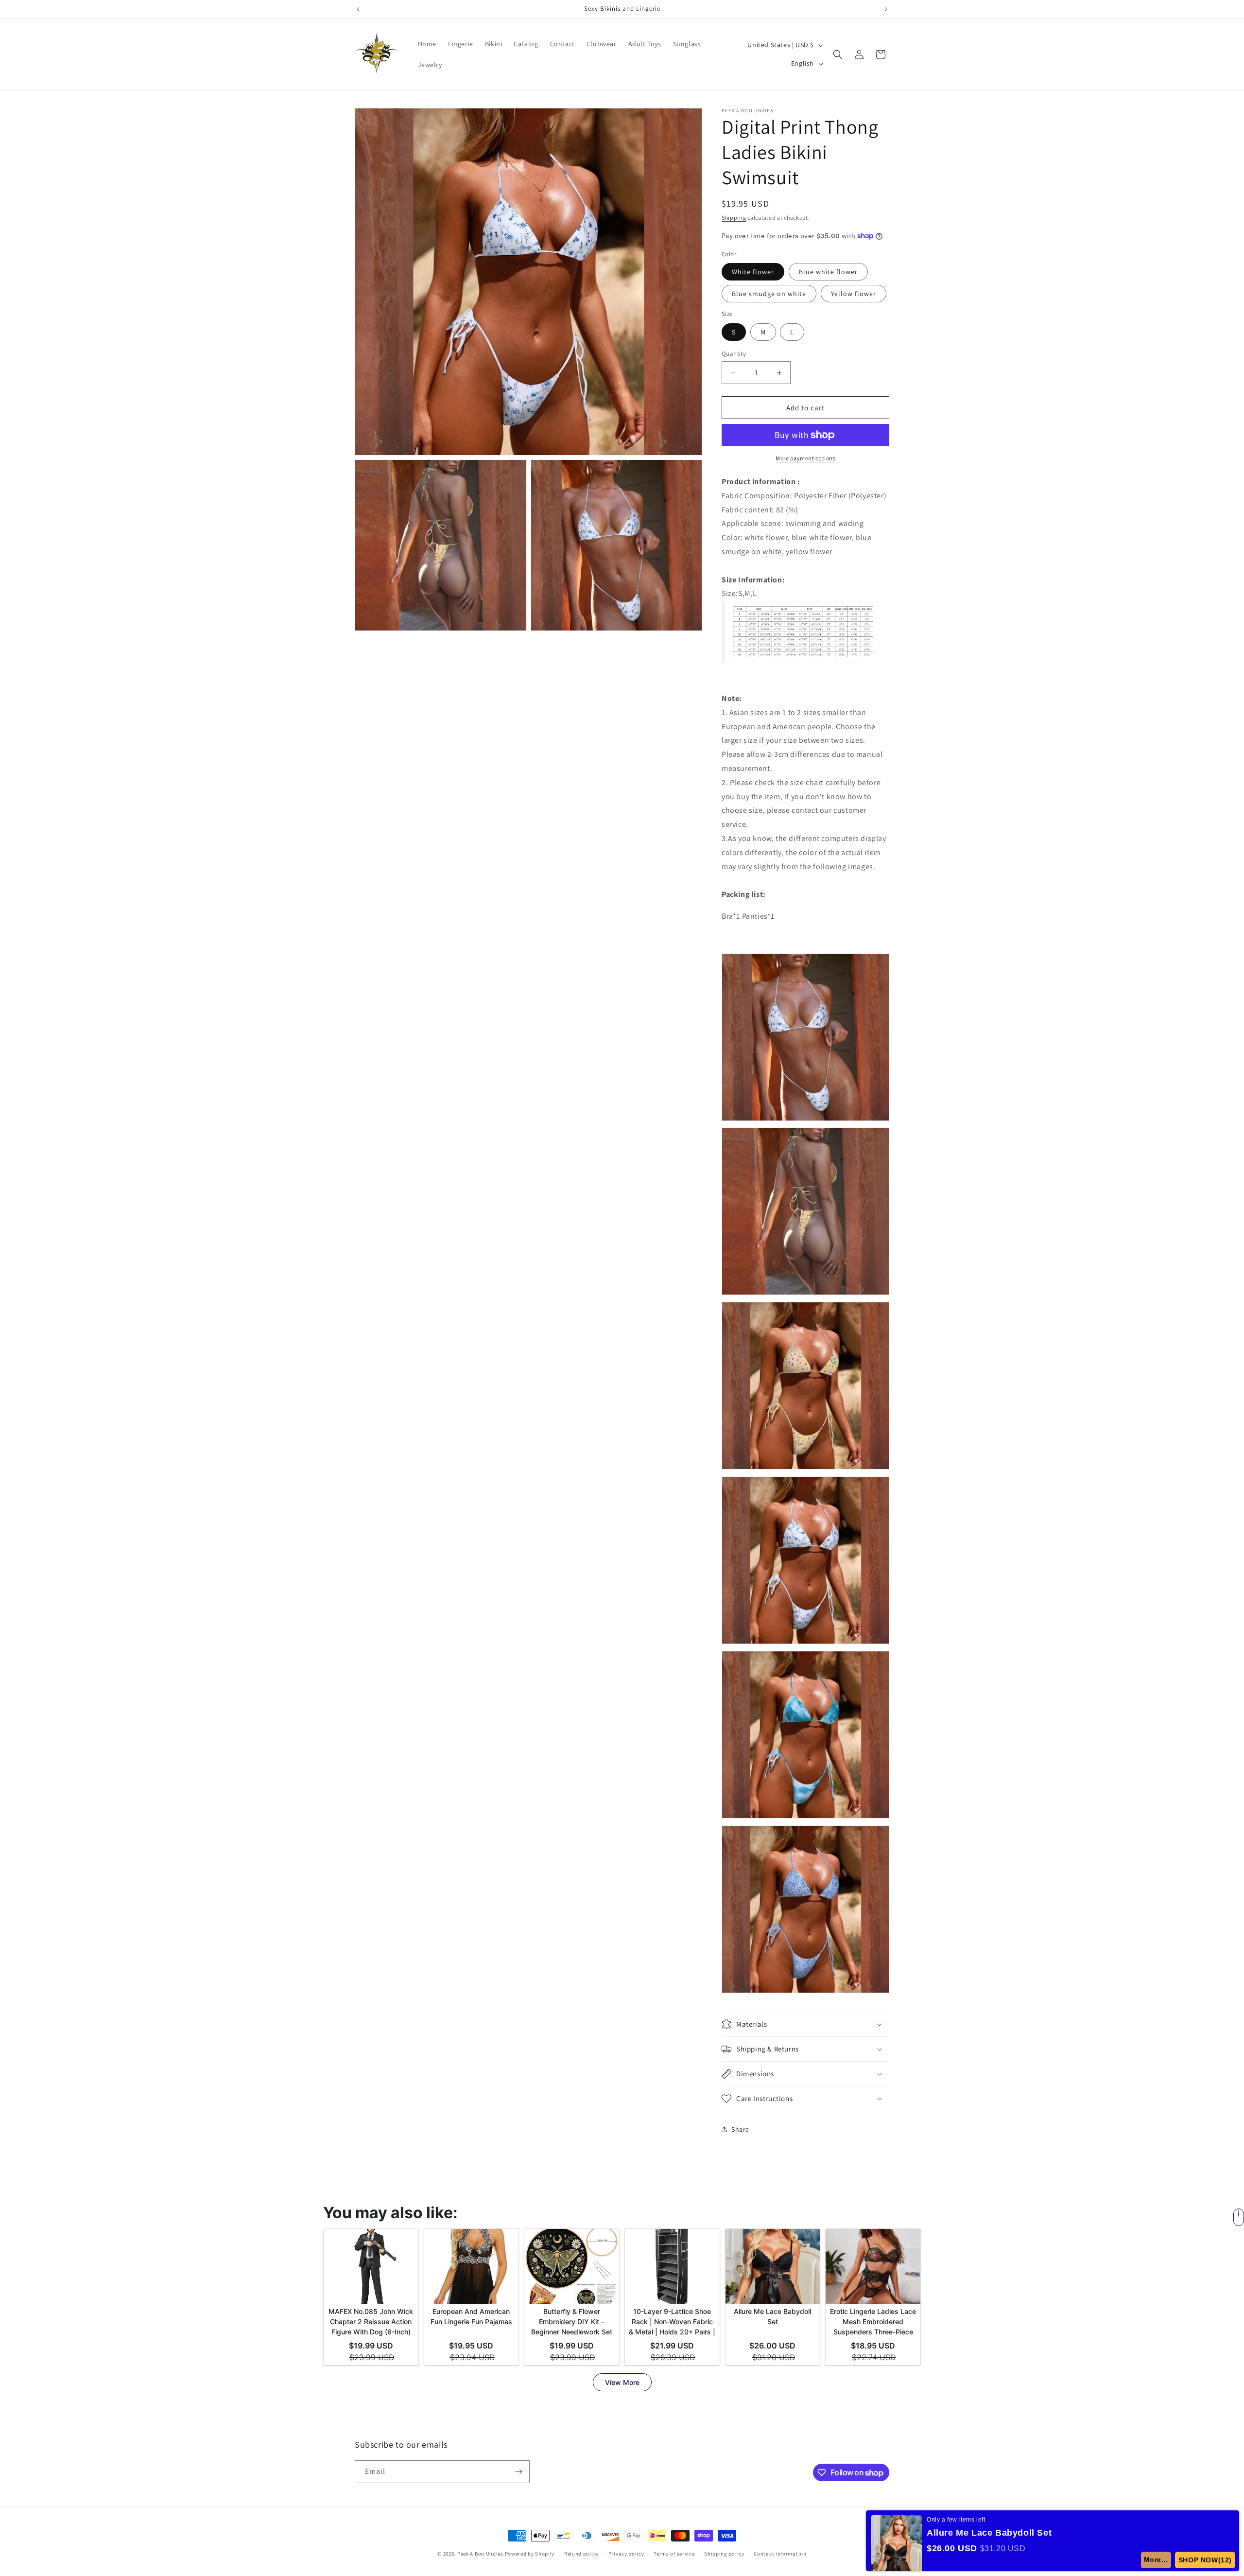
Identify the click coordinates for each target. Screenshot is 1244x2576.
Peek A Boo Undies (480, 2554)
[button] (838, 54)
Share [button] (740, 2129)
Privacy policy (626, 2554)
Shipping (734, 218)
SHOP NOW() (1205, 2560)
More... (1156, 2559)
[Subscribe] (518, 2472)
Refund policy (581, 2554)
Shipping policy (724, 2554)
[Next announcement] (886, 9)
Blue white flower (828, 272)
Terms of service (674, 2554)
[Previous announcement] (358, 9)
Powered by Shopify (530, 2554)
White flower (753, 272)
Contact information (780, 2554)
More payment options (805, 458)
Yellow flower (854, 294)
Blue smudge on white (769, 294)
